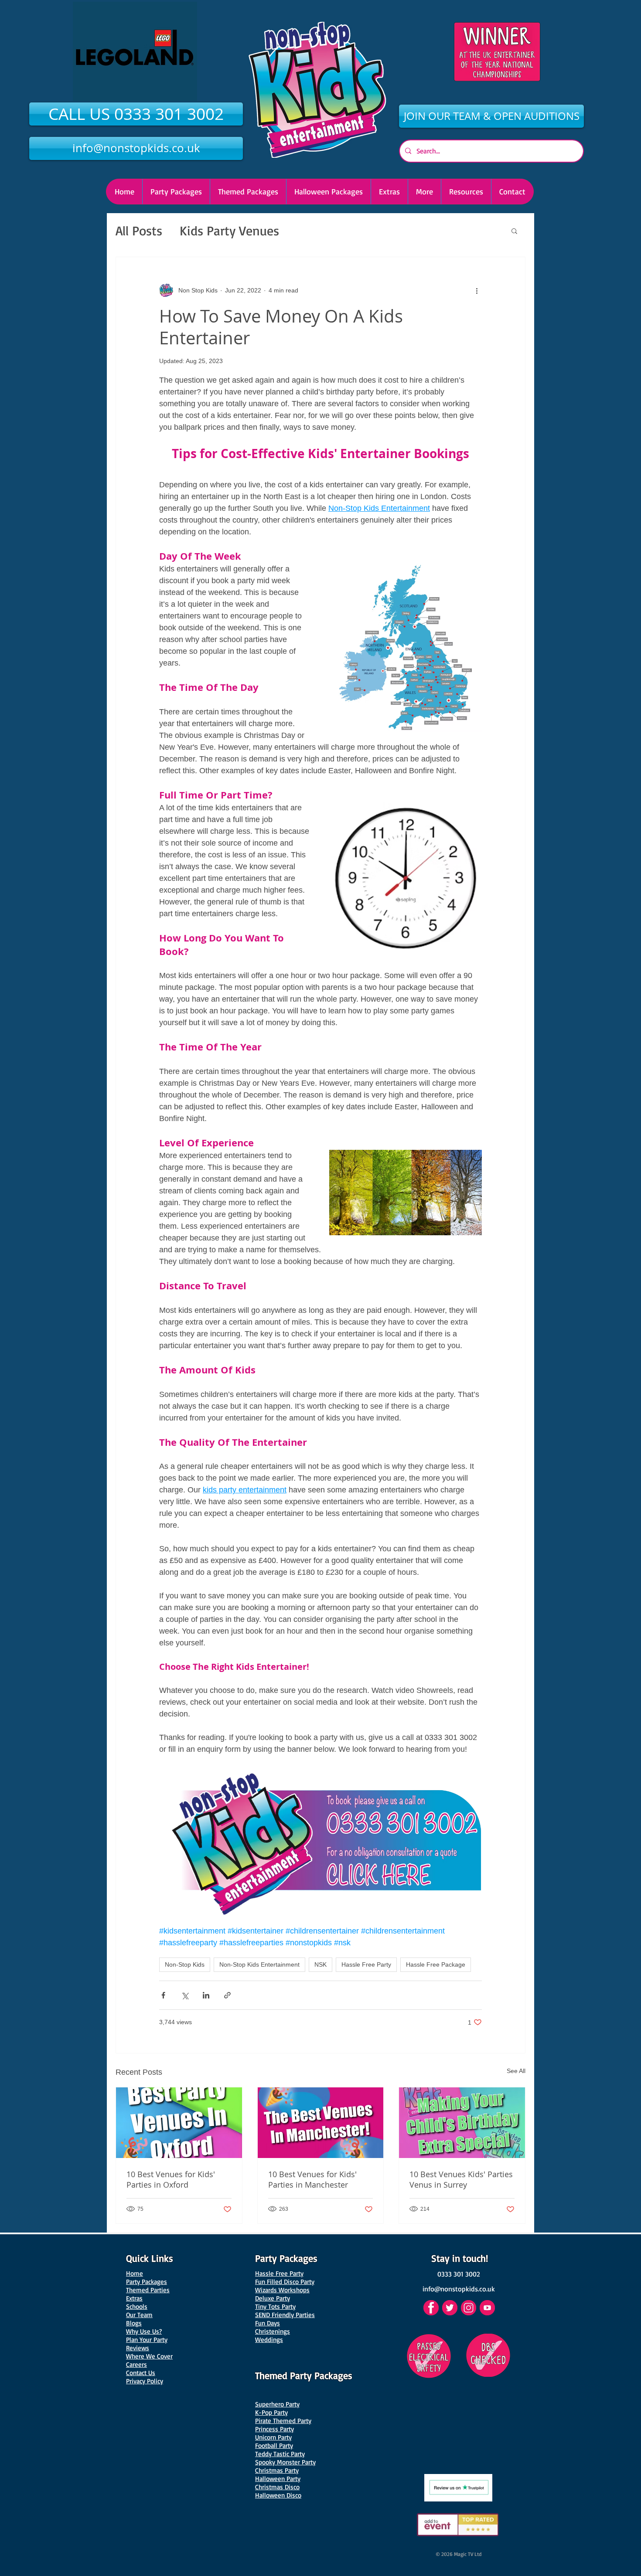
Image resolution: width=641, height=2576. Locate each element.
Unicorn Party (273, 2437)
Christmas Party (277, 2470)
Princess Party (274, 2429)
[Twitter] (450, 2308)
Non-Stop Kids (185, 1964)
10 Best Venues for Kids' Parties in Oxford (171, 2179)
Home (135, 2273)
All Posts (139, 230)
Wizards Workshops (282, 2290)
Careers (136, 2364)
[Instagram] (469, 2308)
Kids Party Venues (229, 230)
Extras (134, 2298)
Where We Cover (149, 2356)
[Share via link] (227, 1995)
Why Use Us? (144, 2331)
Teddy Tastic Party (280, 2454)
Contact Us (141, 2373)
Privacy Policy (145, 2381)
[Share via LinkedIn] (206, 1995)
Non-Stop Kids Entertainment (259, 1964)
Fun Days (268, 2323)
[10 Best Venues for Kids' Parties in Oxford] (179, 2123)
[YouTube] (487, 2308)
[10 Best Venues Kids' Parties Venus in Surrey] (462, 2123)
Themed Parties (148, 2290)
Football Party (274, 2445)
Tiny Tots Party (275, 2306)
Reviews (138, 2348)
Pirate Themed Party (283, 2421)
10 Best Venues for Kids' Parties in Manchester (312, 2179)
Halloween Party (278, 2479)
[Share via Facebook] (163, 1995)
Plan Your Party (147, 2340)
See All (516, 2071)
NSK (320, 1964)
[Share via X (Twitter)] (185, 1995)
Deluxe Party (273, 2298)
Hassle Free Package (436, 1964)
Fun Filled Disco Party (285, 2282)
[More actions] (477, 290)
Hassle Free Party (366, 1964)
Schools (137, 2306)
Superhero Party (277, 2404)
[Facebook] (431, 2308)
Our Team (139, 2315)
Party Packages (147, 2282)
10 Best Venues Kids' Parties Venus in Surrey (461, 2179)
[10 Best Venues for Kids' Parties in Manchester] (321, 2123)
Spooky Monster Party (285, 2462)
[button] (328, 192)
